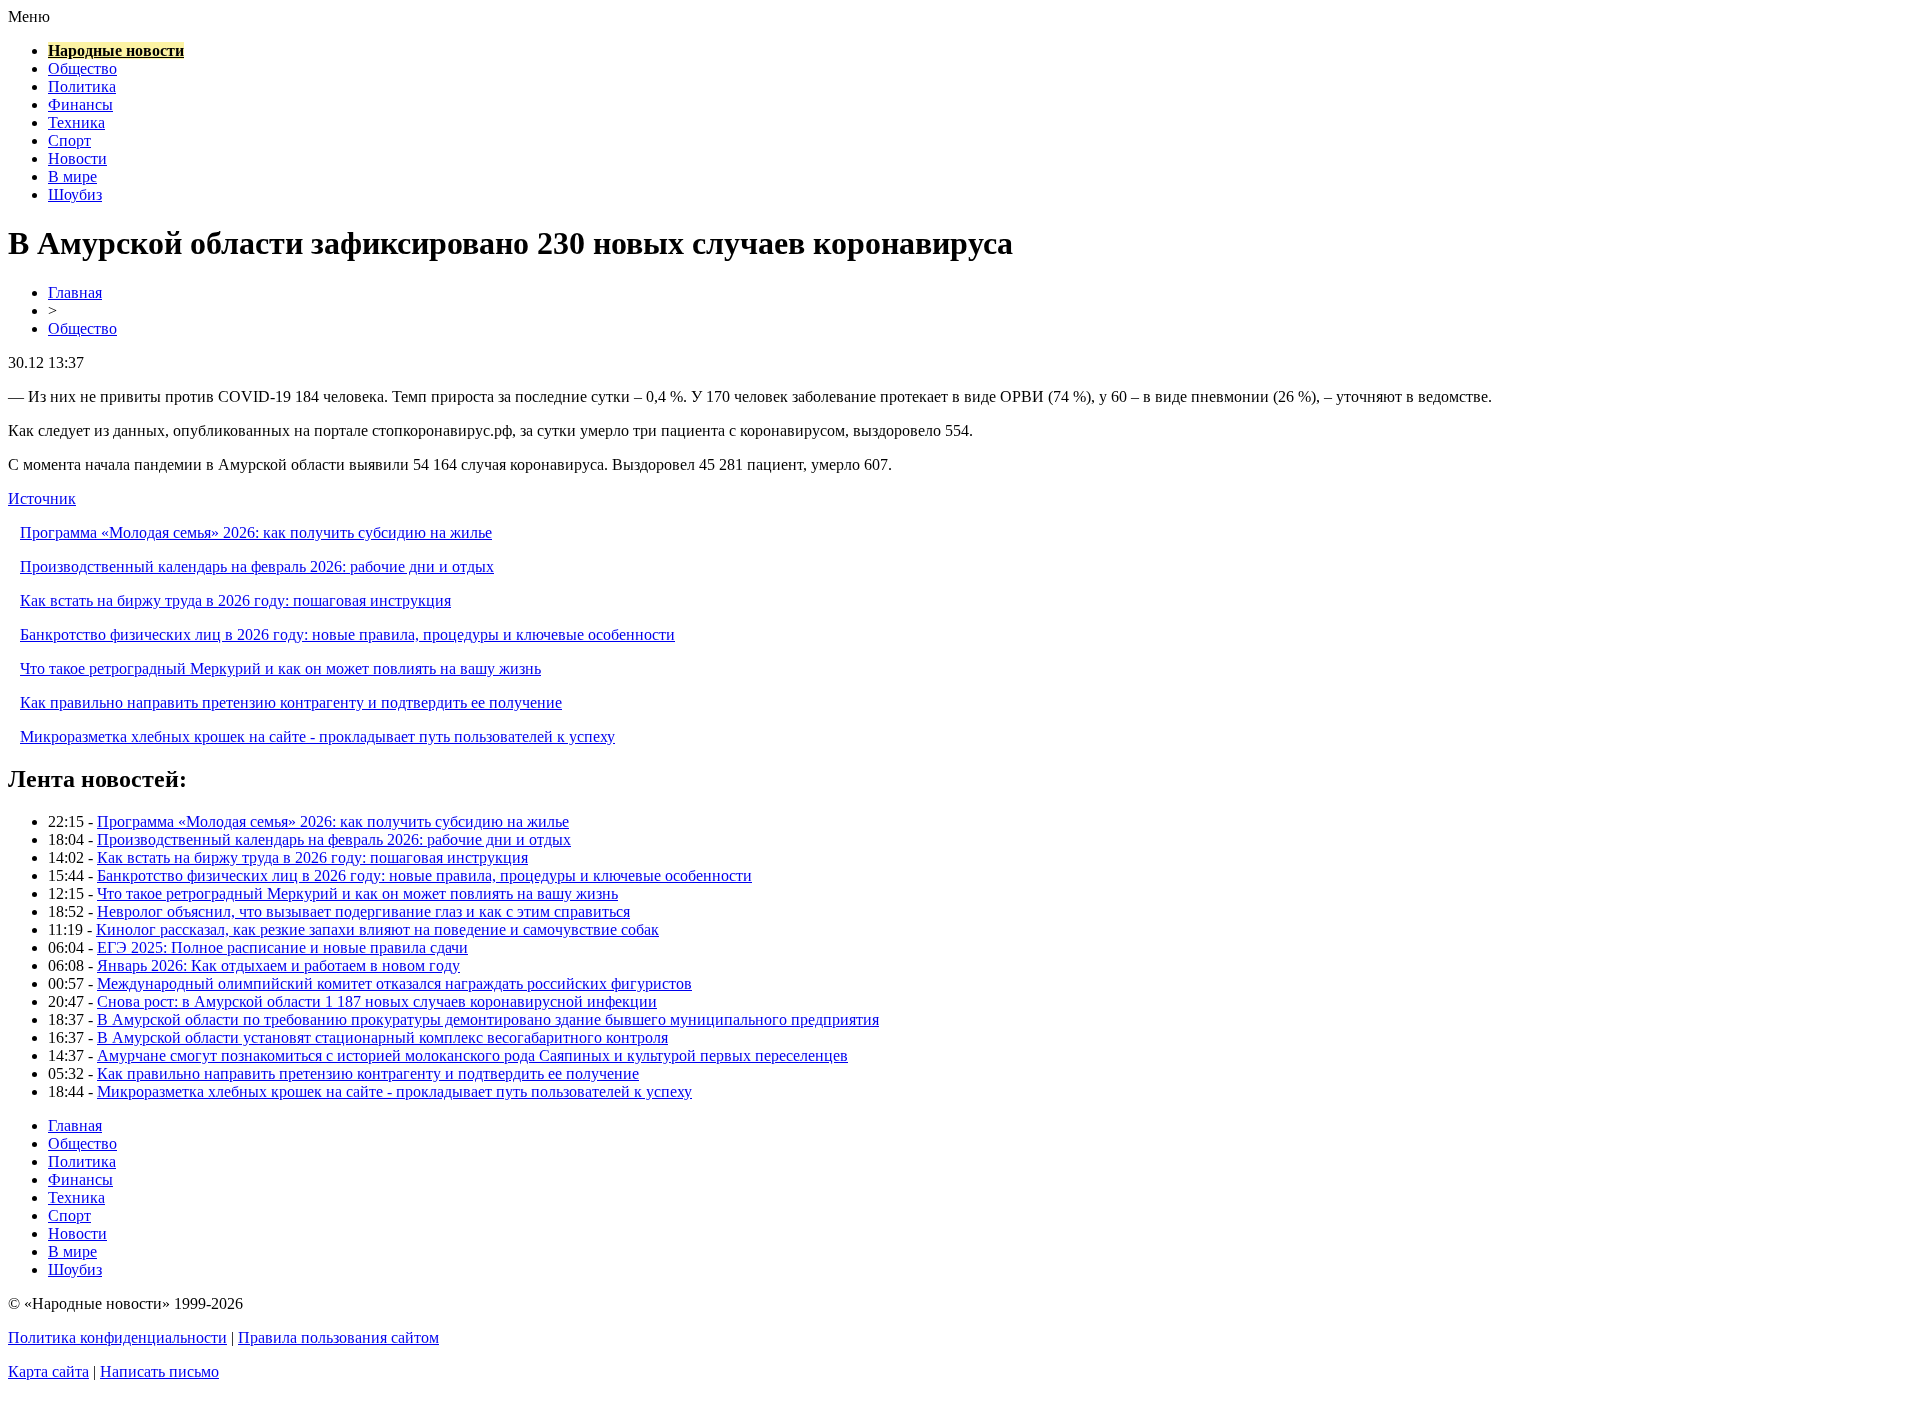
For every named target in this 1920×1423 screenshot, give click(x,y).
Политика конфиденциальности (117, 1337)
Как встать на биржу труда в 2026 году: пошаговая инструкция (235, 600)
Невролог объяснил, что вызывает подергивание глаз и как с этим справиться (363, 911)
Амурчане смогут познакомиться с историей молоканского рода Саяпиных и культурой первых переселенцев (472, 1055)
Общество (82, 68)
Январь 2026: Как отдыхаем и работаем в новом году (278, 965)
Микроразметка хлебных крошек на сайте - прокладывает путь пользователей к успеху (317, 736)
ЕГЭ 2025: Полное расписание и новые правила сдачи (282, 947)
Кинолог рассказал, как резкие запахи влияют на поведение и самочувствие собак (377, 929)
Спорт (69, 140)
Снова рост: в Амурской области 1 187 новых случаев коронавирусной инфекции (377, 1001)
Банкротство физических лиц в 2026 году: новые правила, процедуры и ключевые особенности (347, 634)
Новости (77, 158)
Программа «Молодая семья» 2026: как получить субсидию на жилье (256, 532)
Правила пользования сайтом (338, 1337)
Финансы (80, 104)
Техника (76, 122)
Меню (29, 16)
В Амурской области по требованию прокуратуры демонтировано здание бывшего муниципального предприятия (488, 1019)
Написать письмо (159, 1371)
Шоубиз (75, 194)
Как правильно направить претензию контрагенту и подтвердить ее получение (291, 702)
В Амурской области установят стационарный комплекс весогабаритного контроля (382, 1037)
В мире (72, 176)
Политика (82, 86)
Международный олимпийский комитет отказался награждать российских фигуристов (394, 983)
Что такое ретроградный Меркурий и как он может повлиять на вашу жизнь (280, 668)
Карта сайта (48, 1371)
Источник (42, 498)
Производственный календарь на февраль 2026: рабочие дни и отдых (257, 566)
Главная (75, 292)
